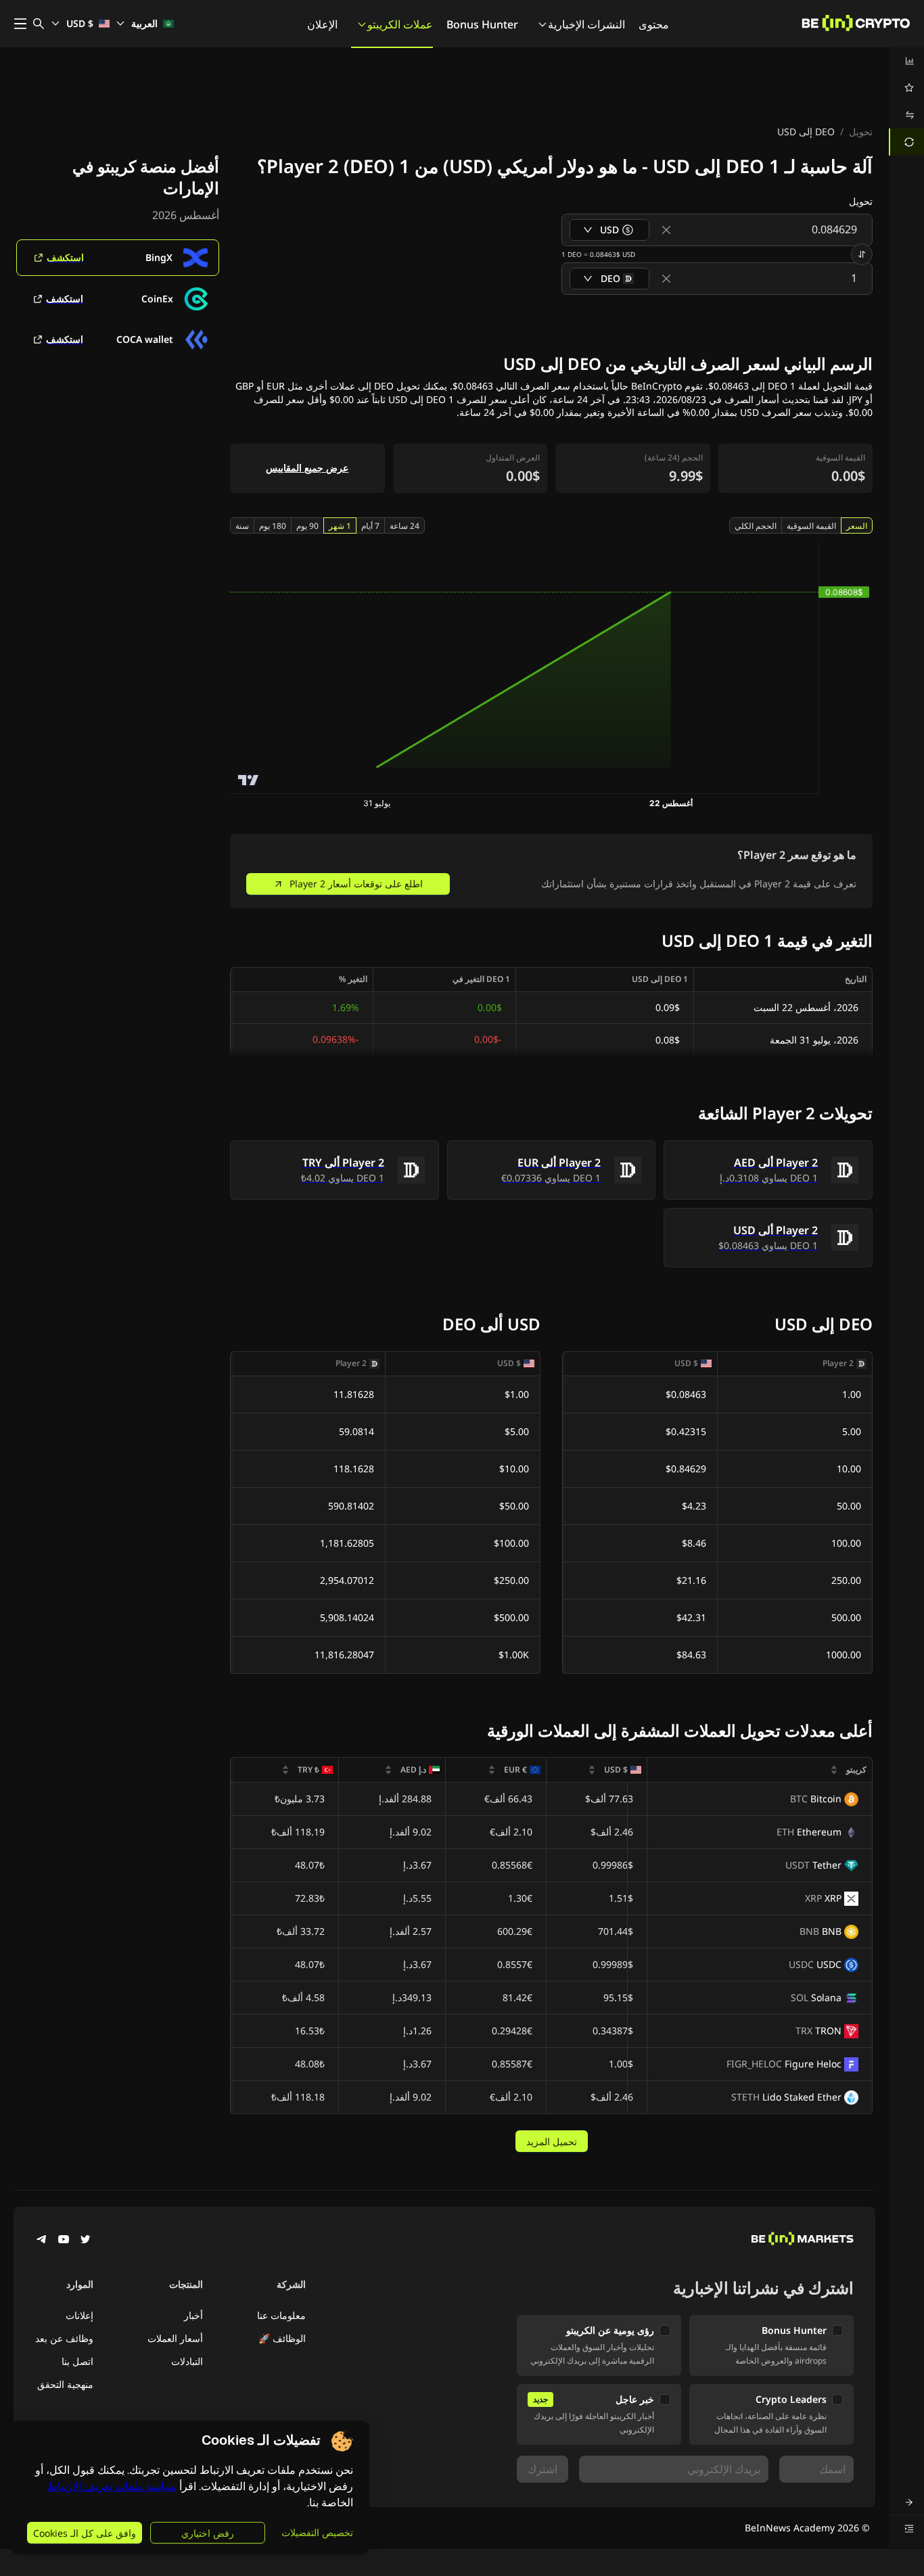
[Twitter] (85, 2241)
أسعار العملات (175, 2338)
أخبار (193, 2315)
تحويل (861, 132)
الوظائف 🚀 (282, 2338)
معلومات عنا (281, 2315)
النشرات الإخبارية (586, 24)
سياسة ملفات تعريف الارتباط (112, 2486)
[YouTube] (64, 2241)
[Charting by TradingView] (249, 780)
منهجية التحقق (65, 2384)
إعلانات (79, 2315)
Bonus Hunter (482, 24)
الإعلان (322, 24)
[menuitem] (906, 61)
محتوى (654, 24)
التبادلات (187, 2361)
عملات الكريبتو (400, 24)
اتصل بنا (77, 2361)
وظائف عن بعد (64, 2338)
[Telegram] (42, 2241)
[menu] (906, 101)
